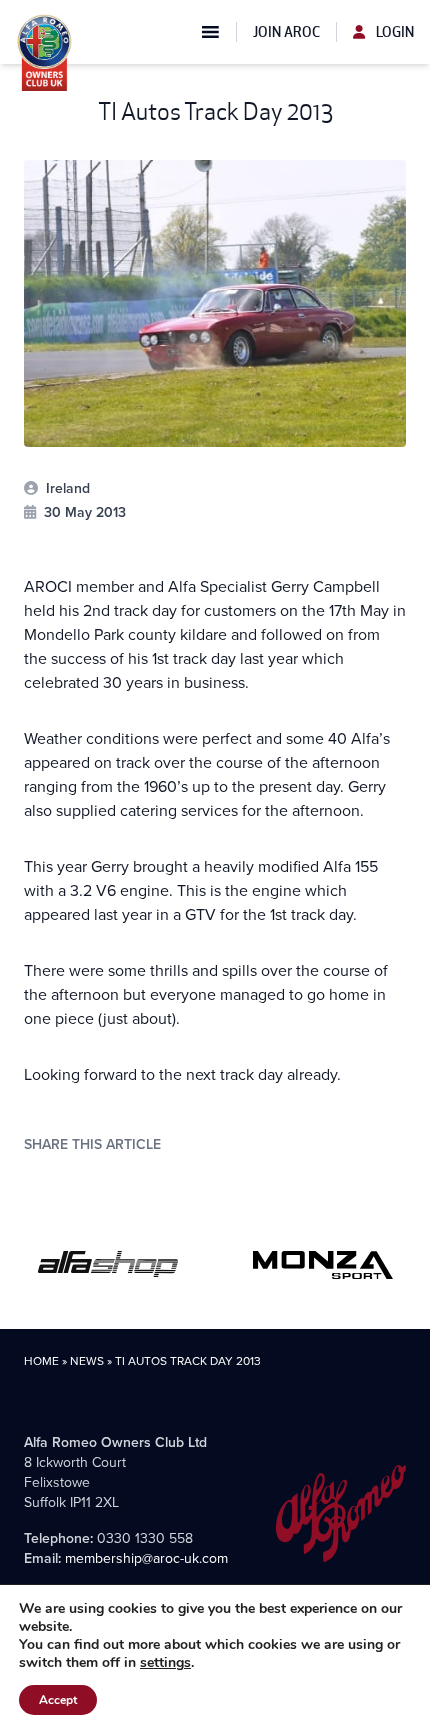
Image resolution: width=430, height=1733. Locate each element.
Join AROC (286, 32)
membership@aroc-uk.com (146, 1558)
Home (41, 1361)
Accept (58, 1700)
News (87, 1361)
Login (393, 32)
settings (165, 1663)
